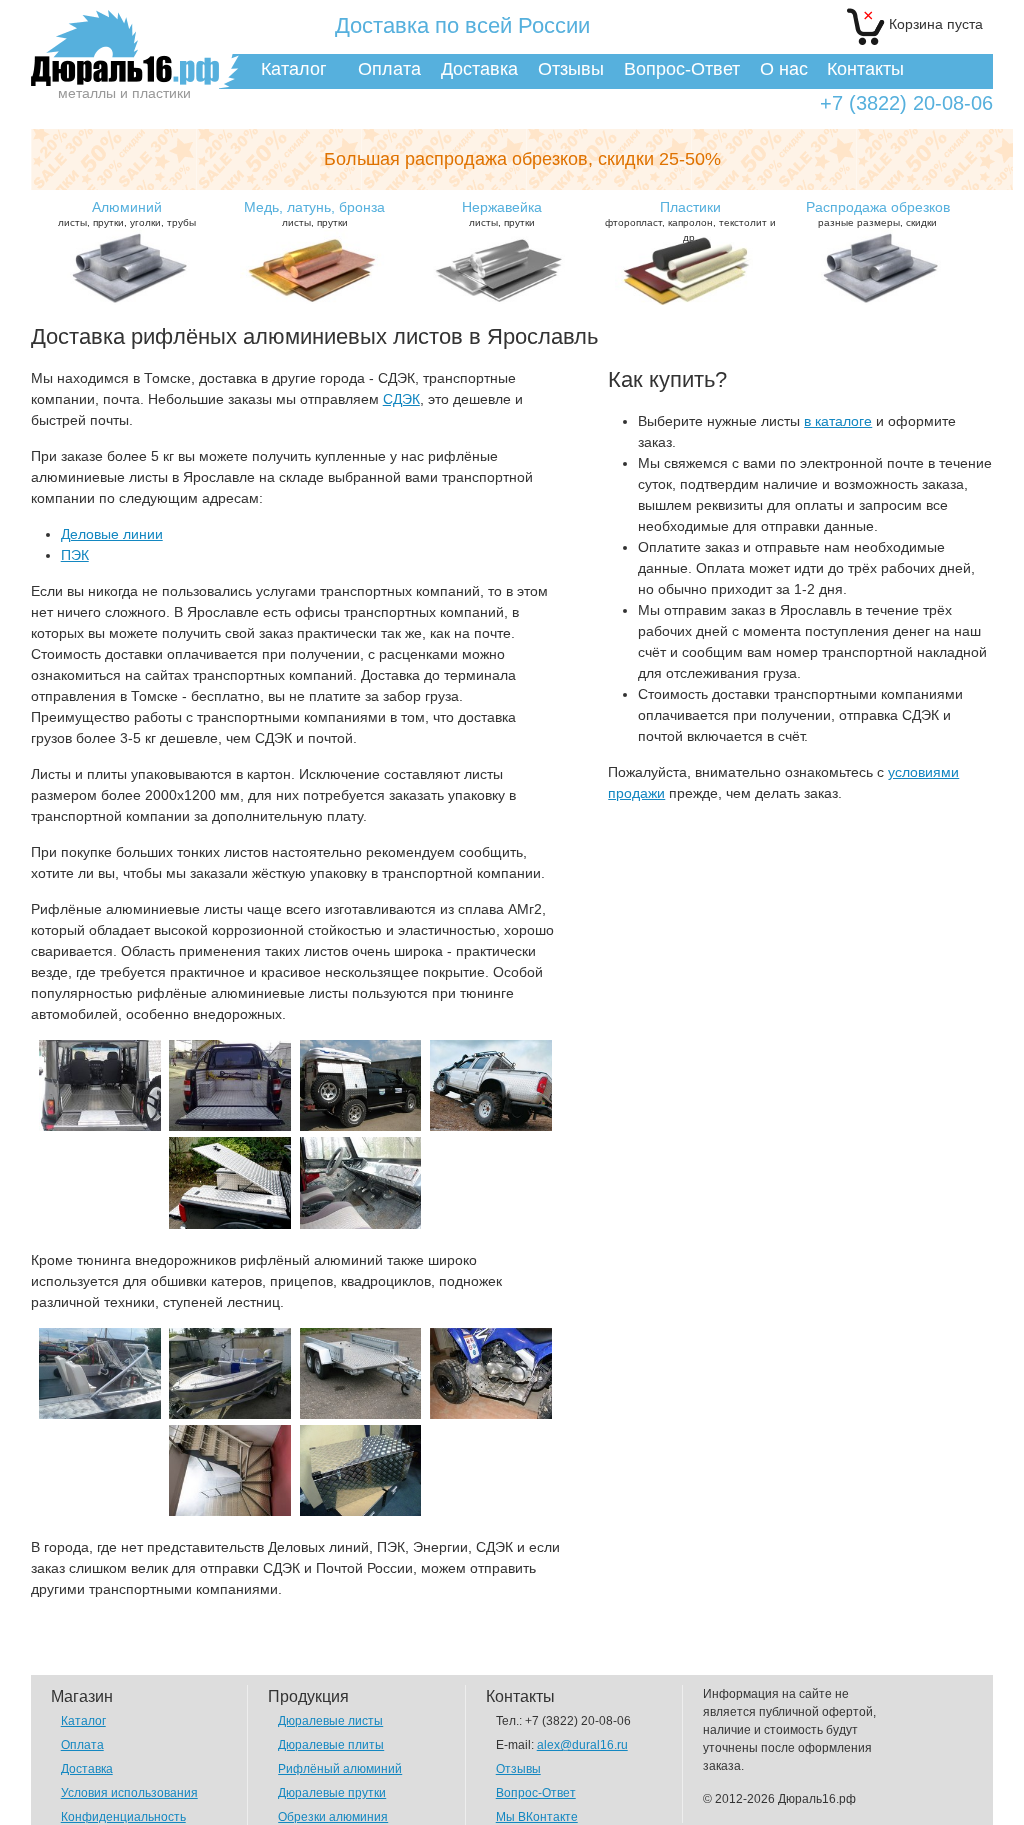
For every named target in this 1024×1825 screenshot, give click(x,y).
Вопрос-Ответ (682, 69)
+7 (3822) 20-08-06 (906, 103)
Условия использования (129, 1793)
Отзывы (571, 69)
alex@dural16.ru (582, 1745)
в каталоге (838, 421)
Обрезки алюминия (333, 1817)
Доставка (479, 69)
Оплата (389, 69)
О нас (784, 69)
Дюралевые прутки (332, 1793)
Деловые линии (112, 534)
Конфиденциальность (123, 1817)
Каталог (294, 69)
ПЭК (75, 555)
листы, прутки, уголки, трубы (127, 213)
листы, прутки (314, 213)
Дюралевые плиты (331, 1745)
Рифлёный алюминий (340, 1769)
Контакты (865, 69)
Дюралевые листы (330, 1721)
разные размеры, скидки (878, 213)
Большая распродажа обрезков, (522, 159)
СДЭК (401, 399)
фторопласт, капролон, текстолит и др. (690, 221)
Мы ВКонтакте (537, 1817)
